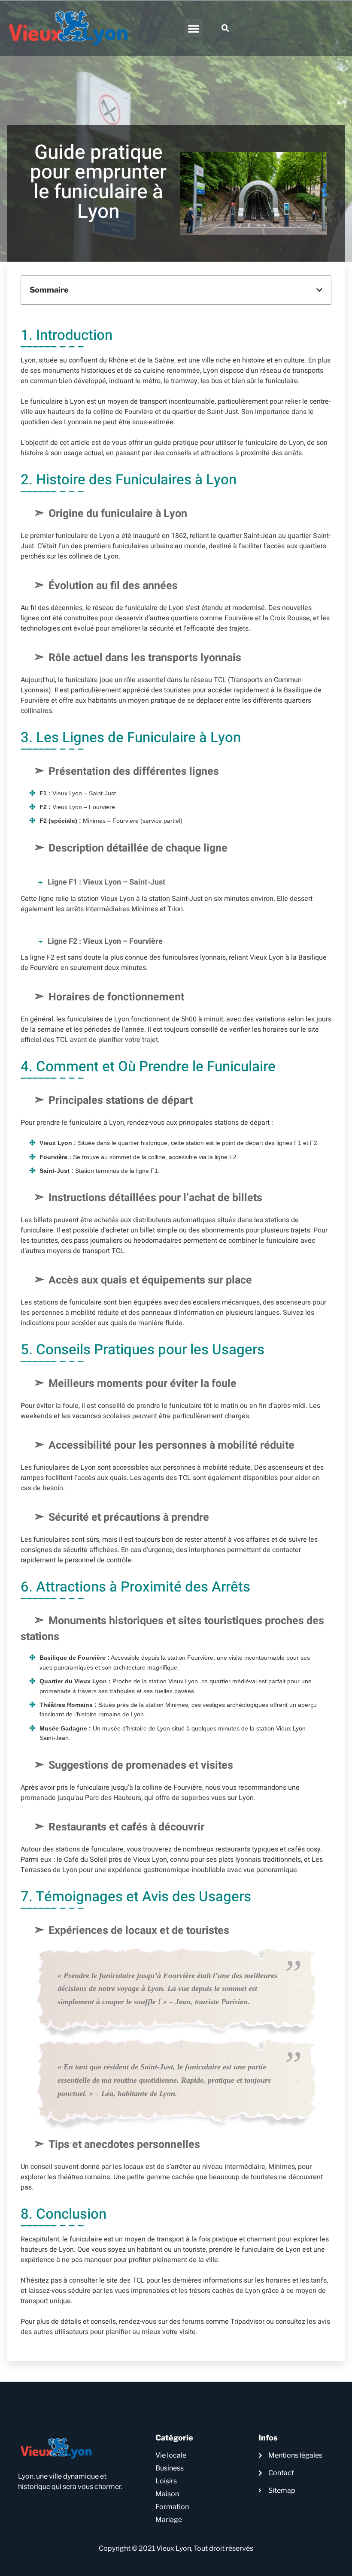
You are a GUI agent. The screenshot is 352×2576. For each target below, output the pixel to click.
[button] (194, 28)
